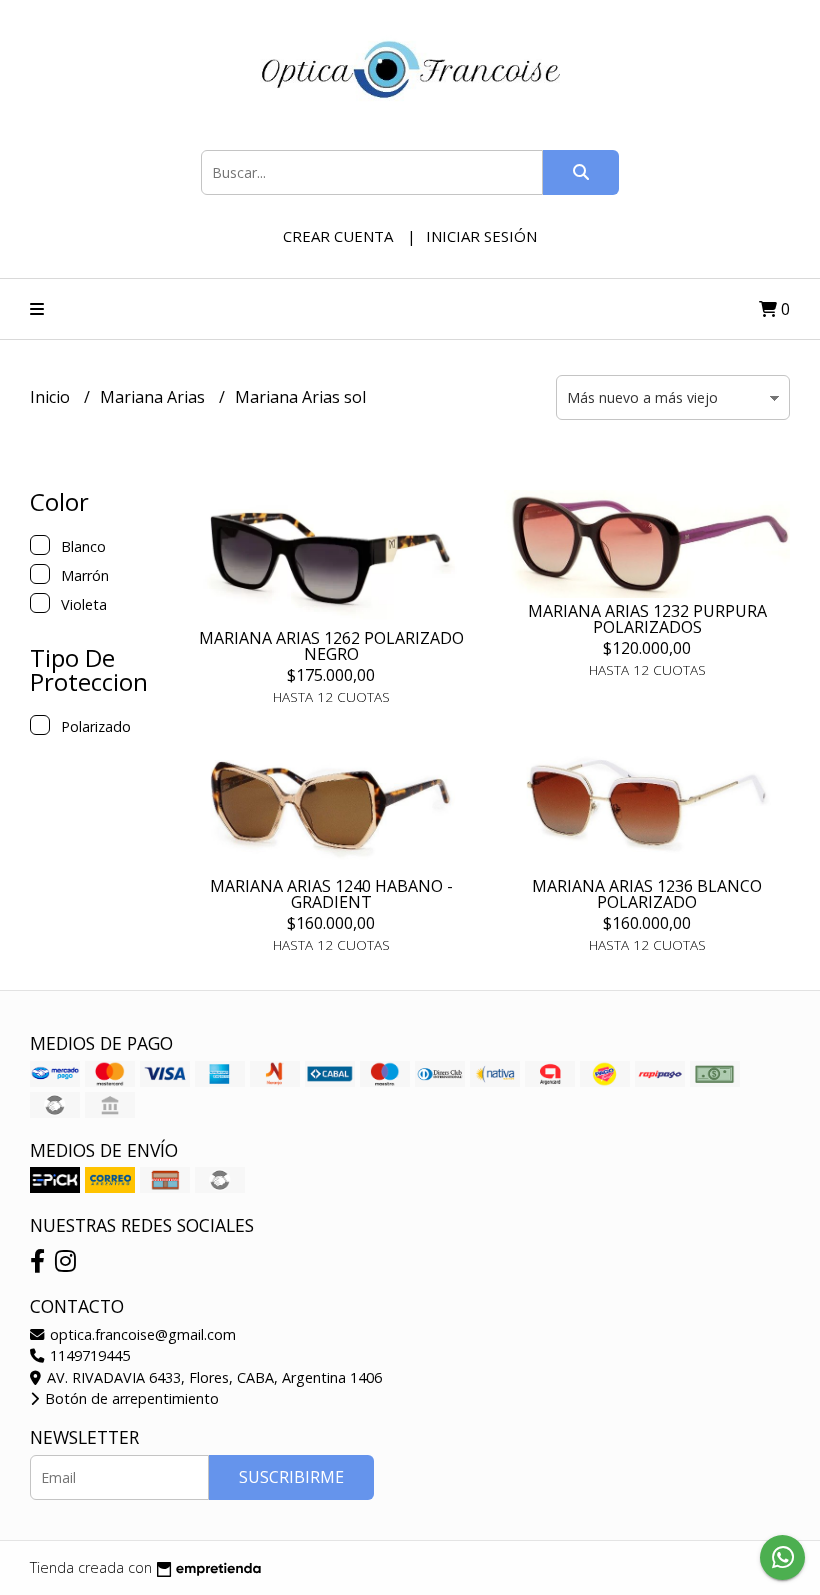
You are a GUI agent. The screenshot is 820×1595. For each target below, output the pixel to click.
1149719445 (88, 1355)
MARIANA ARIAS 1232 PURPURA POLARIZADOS (647, 619)
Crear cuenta (338, 236)
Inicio (52, 397)
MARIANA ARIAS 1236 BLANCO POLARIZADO (647, 894)
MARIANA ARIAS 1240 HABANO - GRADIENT (331, 894)
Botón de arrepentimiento (130, 1398)
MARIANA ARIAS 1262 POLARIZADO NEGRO (331, 646)
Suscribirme (291, 1477)
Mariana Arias (154, 397)
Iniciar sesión (481, 236)
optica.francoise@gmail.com (141, 1334)
